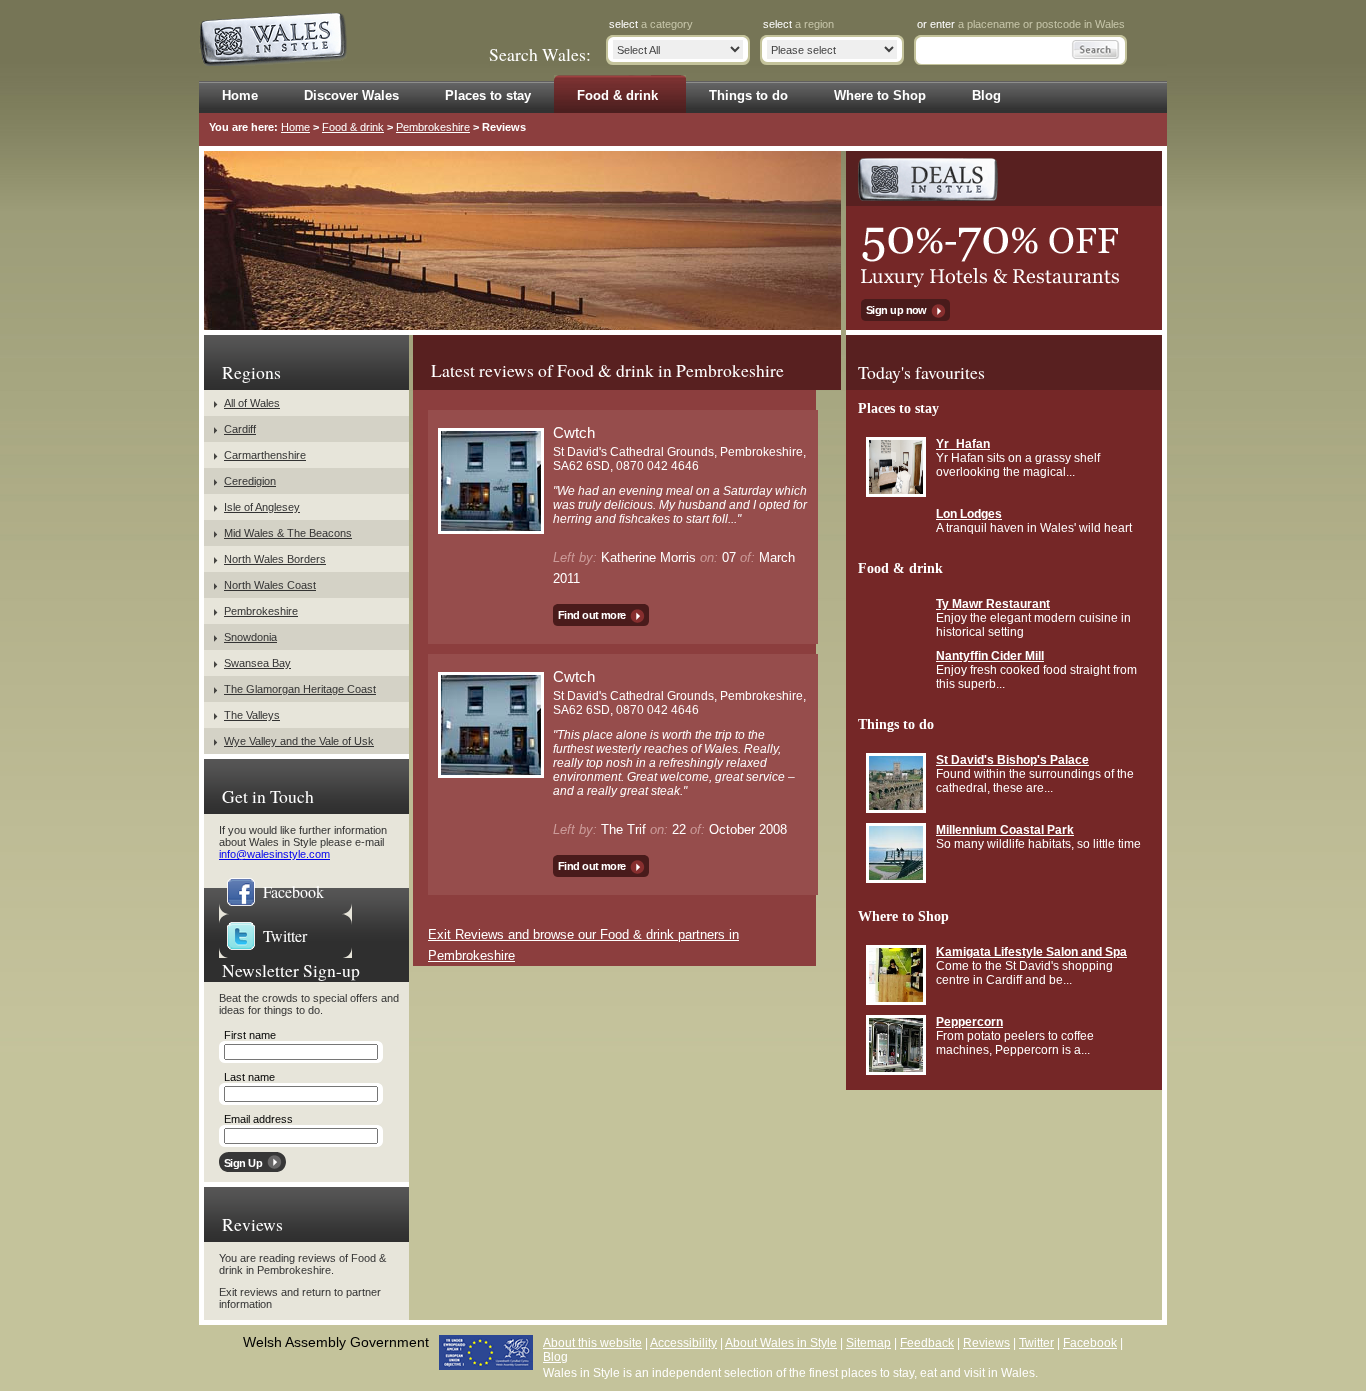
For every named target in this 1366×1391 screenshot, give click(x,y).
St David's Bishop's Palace (1012, 760)
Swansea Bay (257, 663)
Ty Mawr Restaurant (993, 604)
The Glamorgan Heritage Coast (300, 689)
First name (250, 1035)
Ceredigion (250, 481)
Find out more (592, 615)
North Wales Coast (270, 585)
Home (295, 127)
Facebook (293, 891)
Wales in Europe (486, 1352)
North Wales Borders (275, 559)
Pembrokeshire (433, 127)
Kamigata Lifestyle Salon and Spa (1031, 952)
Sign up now (896, 310)
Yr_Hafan (963, 444)
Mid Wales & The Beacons (288, 533)
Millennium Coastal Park (1005, 830)
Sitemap (868, 1343)
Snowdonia (250, 637)
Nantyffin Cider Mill (990, 656)
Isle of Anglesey (262, 507)
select (651, 24)
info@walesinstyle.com (274, 854)
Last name (249, 1077)
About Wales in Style (781, 1343)
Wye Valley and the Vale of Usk (299, 741)
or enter (1021, 24)
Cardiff (240, 429)
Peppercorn (969, 1022)
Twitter (285, 935)
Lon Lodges (969, 514)
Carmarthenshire (265, 455)
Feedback (927, 1343)
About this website (592, 1343)
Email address (258, 1119)
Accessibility (683, 1343)
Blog (555, 1357)
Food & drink (353, 127)
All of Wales (252, 403)
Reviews (986, 1343)
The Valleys (252, 715)
